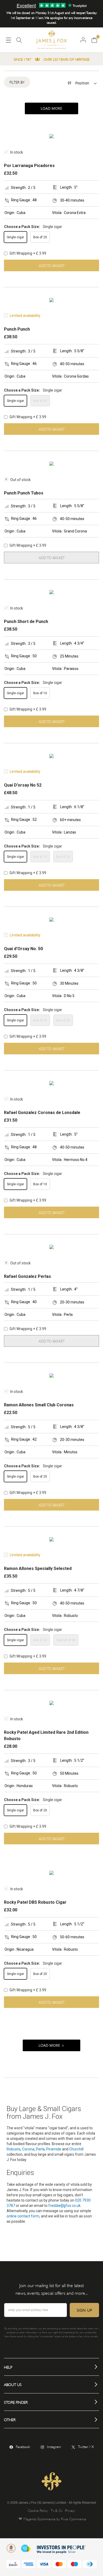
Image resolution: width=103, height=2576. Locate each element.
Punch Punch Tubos (24, 493)
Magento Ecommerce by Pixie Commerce (55, 2519)
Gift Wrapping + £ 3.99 (27, 253)
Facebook (23, 2446)
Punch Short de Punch (26, 622)
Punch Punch (17, 329)
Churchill (76, 2149)
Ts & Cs (57, 2510)
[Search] (19, 42)
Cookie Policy (38, 2510)
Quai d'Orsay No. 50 (23, 949)
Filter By (17, 82)
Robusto (14, 2149)
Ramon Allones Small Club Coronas (39, 1405)
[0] (94, 40)
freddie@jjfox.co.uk (64, 2206)
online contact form (23, 2216)
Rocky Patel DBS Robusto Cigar (35, 1902)
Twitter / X (86, 2446)
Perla (40, 2149)
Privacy (70, 2510)
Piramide (54, 2149)
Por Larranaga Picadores (29, 166)
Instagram (54, 2446)
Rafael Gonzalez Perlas (27, 1276)
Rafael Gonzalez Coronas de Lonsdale (42, 1113)
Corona (28, 2149)
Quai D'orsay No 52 (23, 785)
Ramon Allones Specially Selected (38, 1568)
